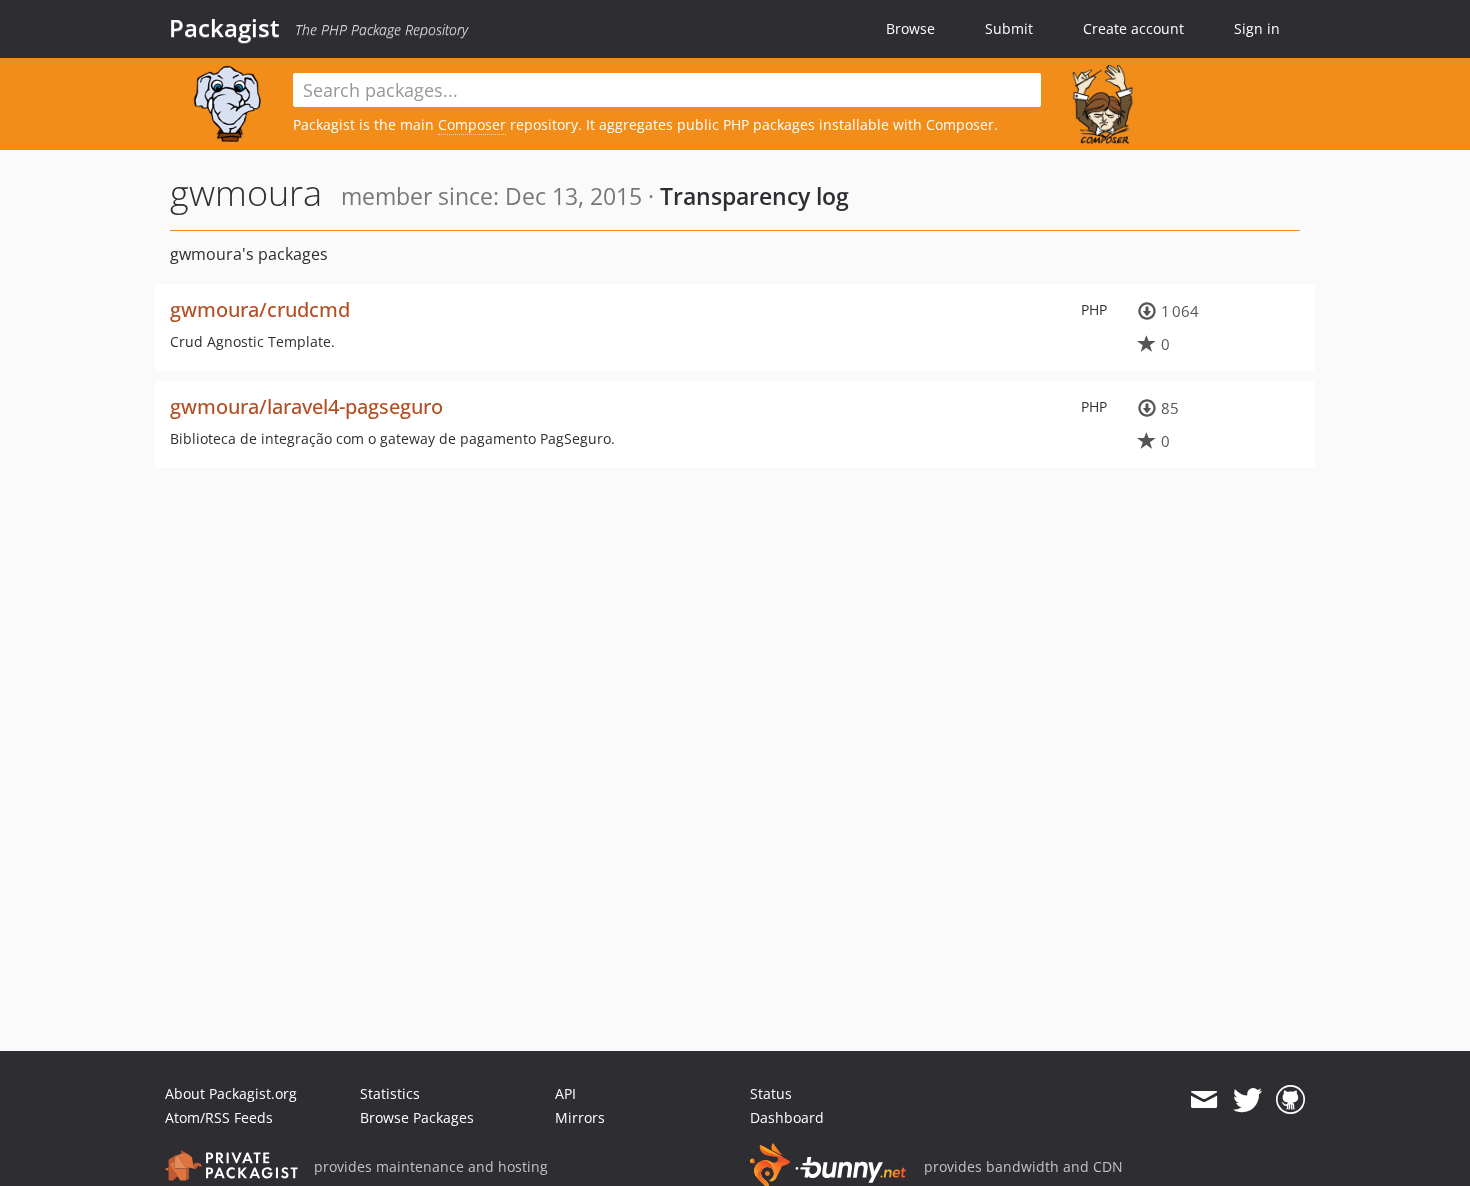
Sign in (1257, 28)
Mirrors (580, 1117)
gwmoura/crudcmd (260, 309)
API (565, 1093)
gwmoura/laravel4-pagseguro (306, 406)
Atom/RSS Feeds (219, 1117)
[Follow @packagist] (1247, 1100)
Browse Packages (417, 1117)
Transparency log (754, 196)
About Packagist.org (231, 1093)
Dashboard (787, 1117)
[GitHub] (1290, 1100)
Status (771, 1093)
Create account (1133, 28)
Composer (472, 124)
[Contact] (1203, 1100)
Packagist (224, 28)
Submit (1009, 28)
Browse (910, 28)
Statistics (390, 1093)
